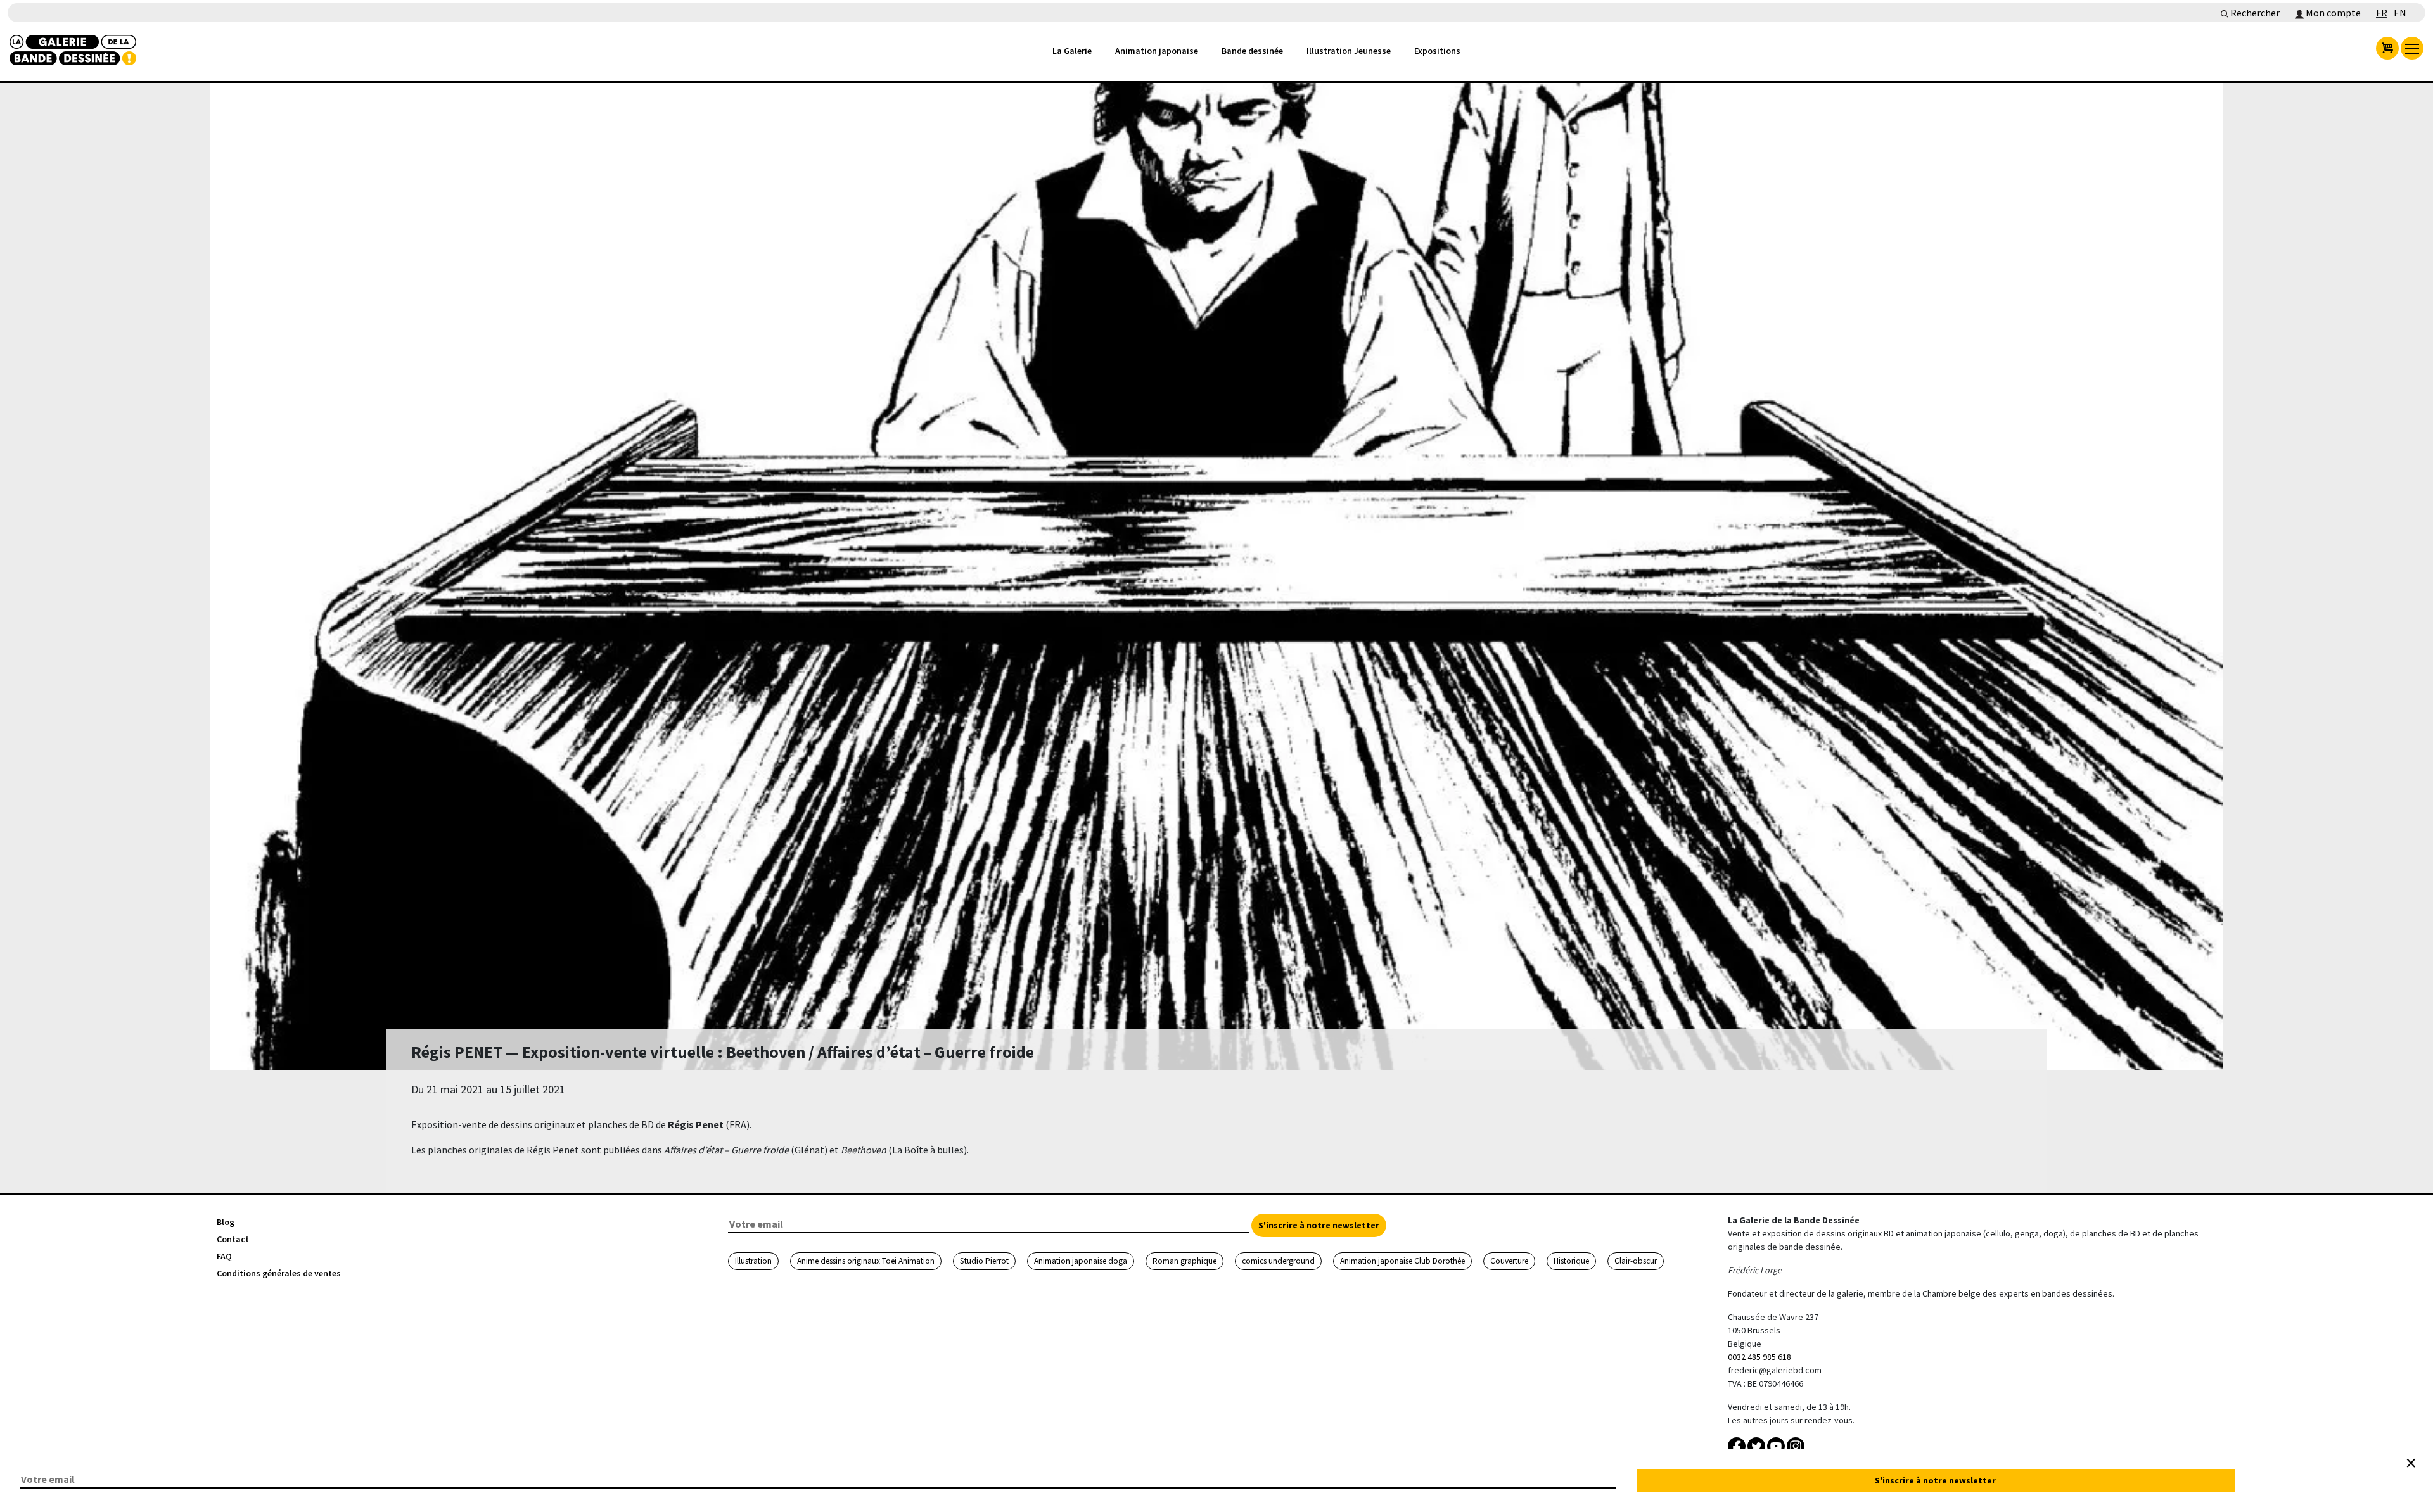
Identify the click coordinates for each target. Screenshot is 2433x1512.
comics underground (1278, 1261)
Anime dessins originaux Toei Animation (866, 1261)
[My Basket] (2387, 48)
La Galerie (1072, 51)
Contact (233, 1239)
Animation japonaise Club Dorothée (1402, 1261)
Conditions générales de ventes (279, 1273)
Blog (226, 1222)
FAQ (224, 1256)
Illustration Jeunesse (1349, 51)
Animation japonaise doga (1081, 1261)
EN (2400, 13)
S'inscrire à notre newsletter (1319, 1225)
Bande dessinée (1252, 51)
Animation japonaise (1157, 51)
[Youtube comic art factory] (1777, 1445)
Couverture (1509, 1261)
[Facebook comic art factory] (1738, 1445)
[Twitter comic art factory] (1757, 1445)
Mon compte (2332, 13)
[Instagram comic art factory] (1796, 1445)
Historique (1571, 1261)
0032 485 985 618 (1759, 1357)
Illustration (753, 1261)
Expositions (1437, 51)
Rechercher (2254, 13)
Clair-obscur (1636, 1261)
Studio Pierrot (984, 1261)
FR (2382, 13)
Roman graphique (1185, 1261)
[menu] (2412, 48)
